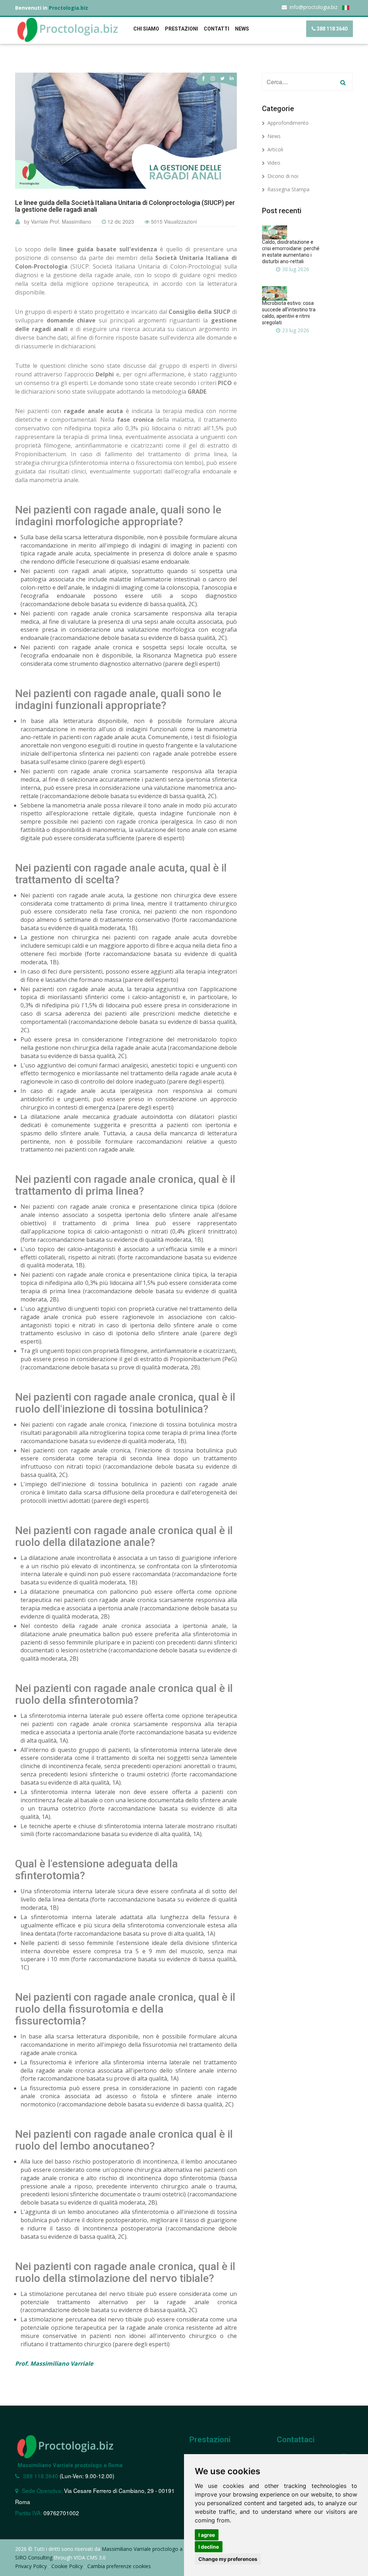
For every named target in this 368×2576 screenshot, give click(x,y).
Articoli (275, 149)
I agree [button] (207, 2535)
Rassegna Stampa (288, 189)
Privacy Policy (31, 2566)
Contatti (217, 29)
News (274, 136)
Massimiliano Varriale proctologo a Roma (70, 2465)
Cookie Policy (67, 2566)
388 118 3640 (332, 29)
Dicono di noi (283, 176)
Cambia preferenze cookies (119, 2566)
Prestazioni (181, 29)
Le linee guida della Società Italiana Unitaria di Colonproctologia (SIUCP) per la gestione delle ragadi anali (125, 206)
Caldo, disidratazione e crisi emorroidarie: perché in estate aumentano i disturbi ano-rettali (291, 252)
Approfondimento (288, 123)
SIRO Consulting (34, 2557)
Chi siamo (146, 29)
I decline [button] (209, 2547)
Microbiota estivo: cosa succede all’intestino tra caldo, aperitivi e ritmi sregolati (289, 313)
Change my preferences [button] (228, 2559)
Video (274, 163)
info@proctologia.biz (314, 7)
